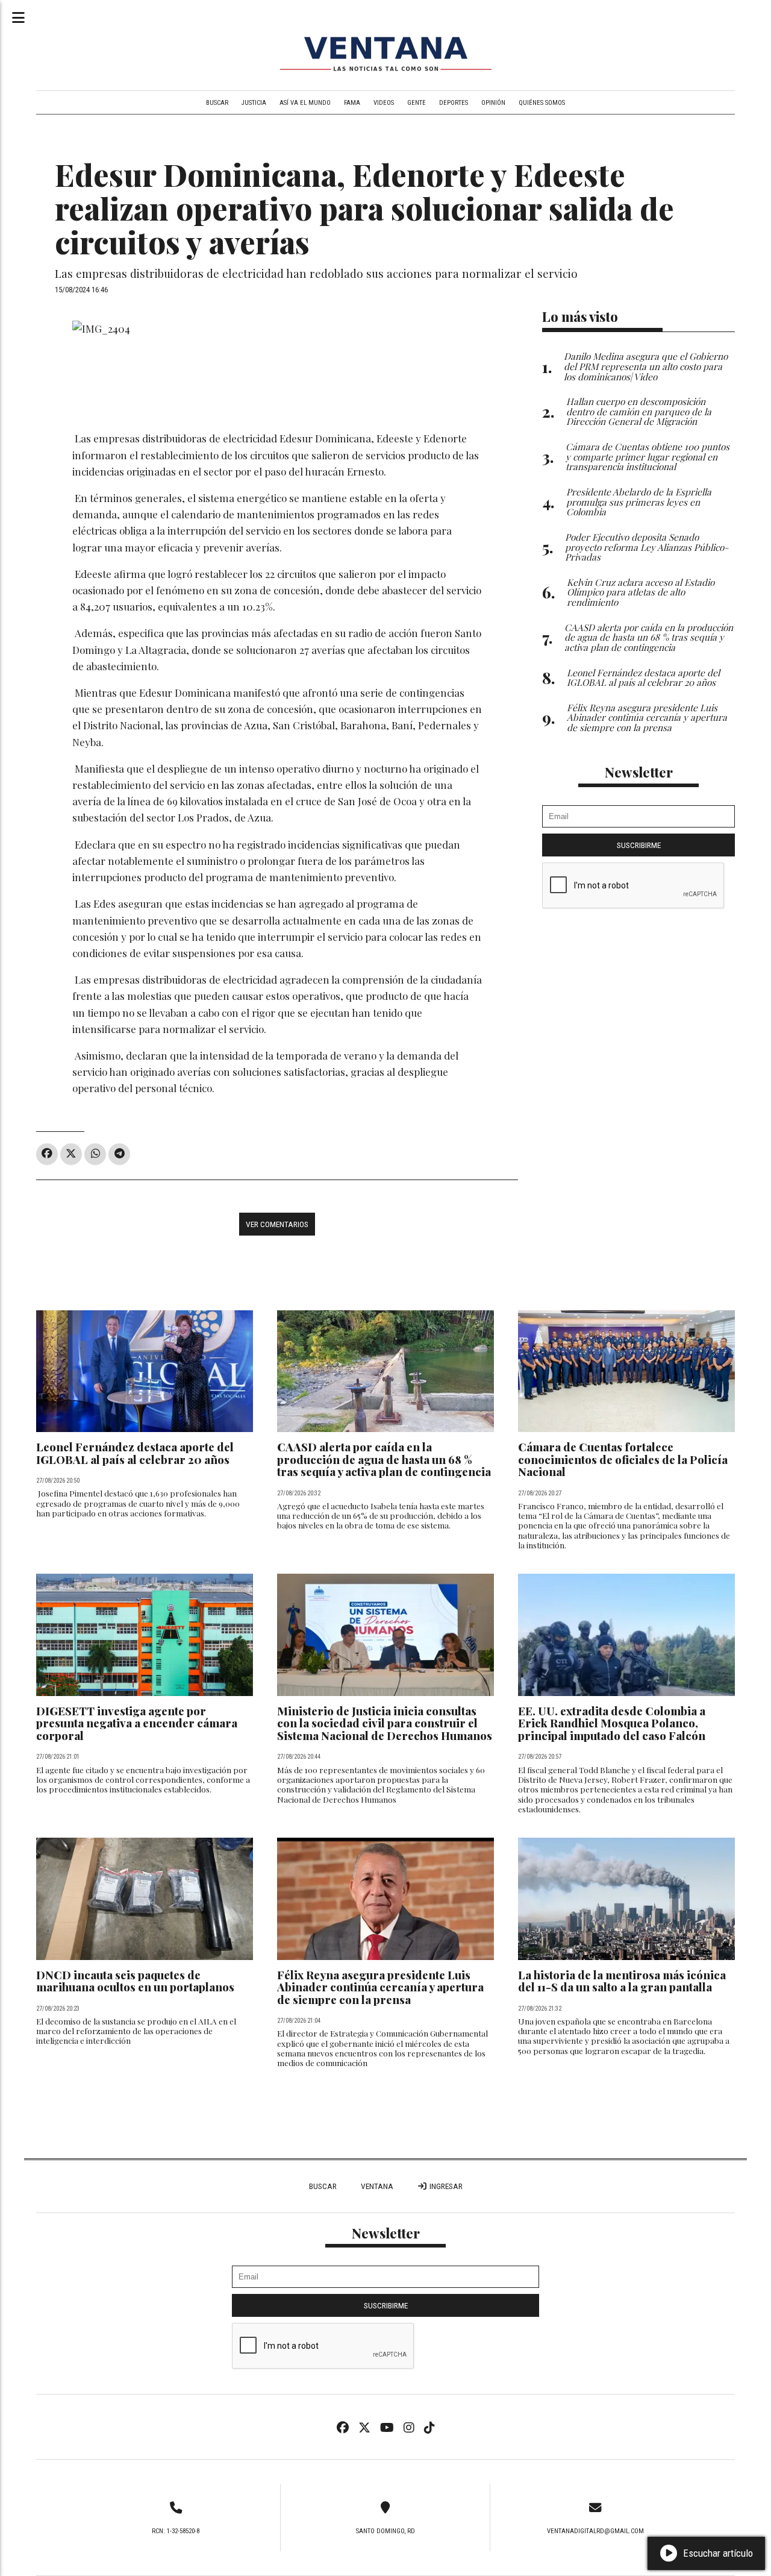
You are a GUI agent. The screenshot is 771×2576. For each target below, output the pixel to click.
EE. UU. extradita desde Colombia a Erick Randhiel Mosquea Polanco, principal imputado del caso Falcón (612, 1723)
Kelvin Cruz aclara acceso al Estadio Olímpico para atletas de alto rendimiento (641, 592)
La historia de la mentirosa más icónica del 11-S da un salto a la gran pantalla (622, 1981)
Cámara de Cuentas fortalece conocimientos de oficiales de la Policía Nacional (623, 1459)
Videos (384, 103)
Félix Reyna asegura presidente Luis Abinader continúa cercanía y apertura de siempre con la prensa (380, 1987)
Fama (352, 103)
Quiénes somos (542, 103)
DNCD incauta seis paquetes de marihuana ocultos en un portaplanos (135, 1981)
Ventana (377, 2186)
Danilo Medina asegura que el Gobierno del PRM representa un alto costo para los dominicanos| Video (646, 366)
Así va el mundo (305, 103)
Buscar (217, 103)
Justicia (254, 103)
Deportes (454, 103)
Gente (417, 103)
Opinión (493, 103)
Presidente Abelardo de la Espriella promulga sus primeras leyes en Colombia (639, 502)
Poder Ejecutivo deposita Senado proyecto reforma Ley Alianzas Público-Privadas (647, 547)
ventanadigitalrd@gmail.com (595, 2531)
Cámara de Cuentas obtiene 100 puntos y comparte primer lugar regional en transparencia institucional (648, 457)
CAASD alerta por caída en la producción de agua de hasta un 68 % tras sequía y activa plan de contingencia (384, 1459)
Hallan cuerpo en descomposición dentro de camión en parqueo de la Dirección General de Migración (639, 411)
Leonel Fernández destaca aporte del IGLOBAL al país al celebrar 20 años (135, 1453)
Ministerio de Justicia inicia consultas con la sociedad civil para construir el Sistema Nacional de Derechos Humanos (385, 1723)
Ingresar (445, 2186)
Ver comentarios (277, 1224)
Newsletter (639, 772)
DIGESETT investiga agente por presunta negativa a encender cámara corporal (137, 1723)
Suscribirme (639, 845)
